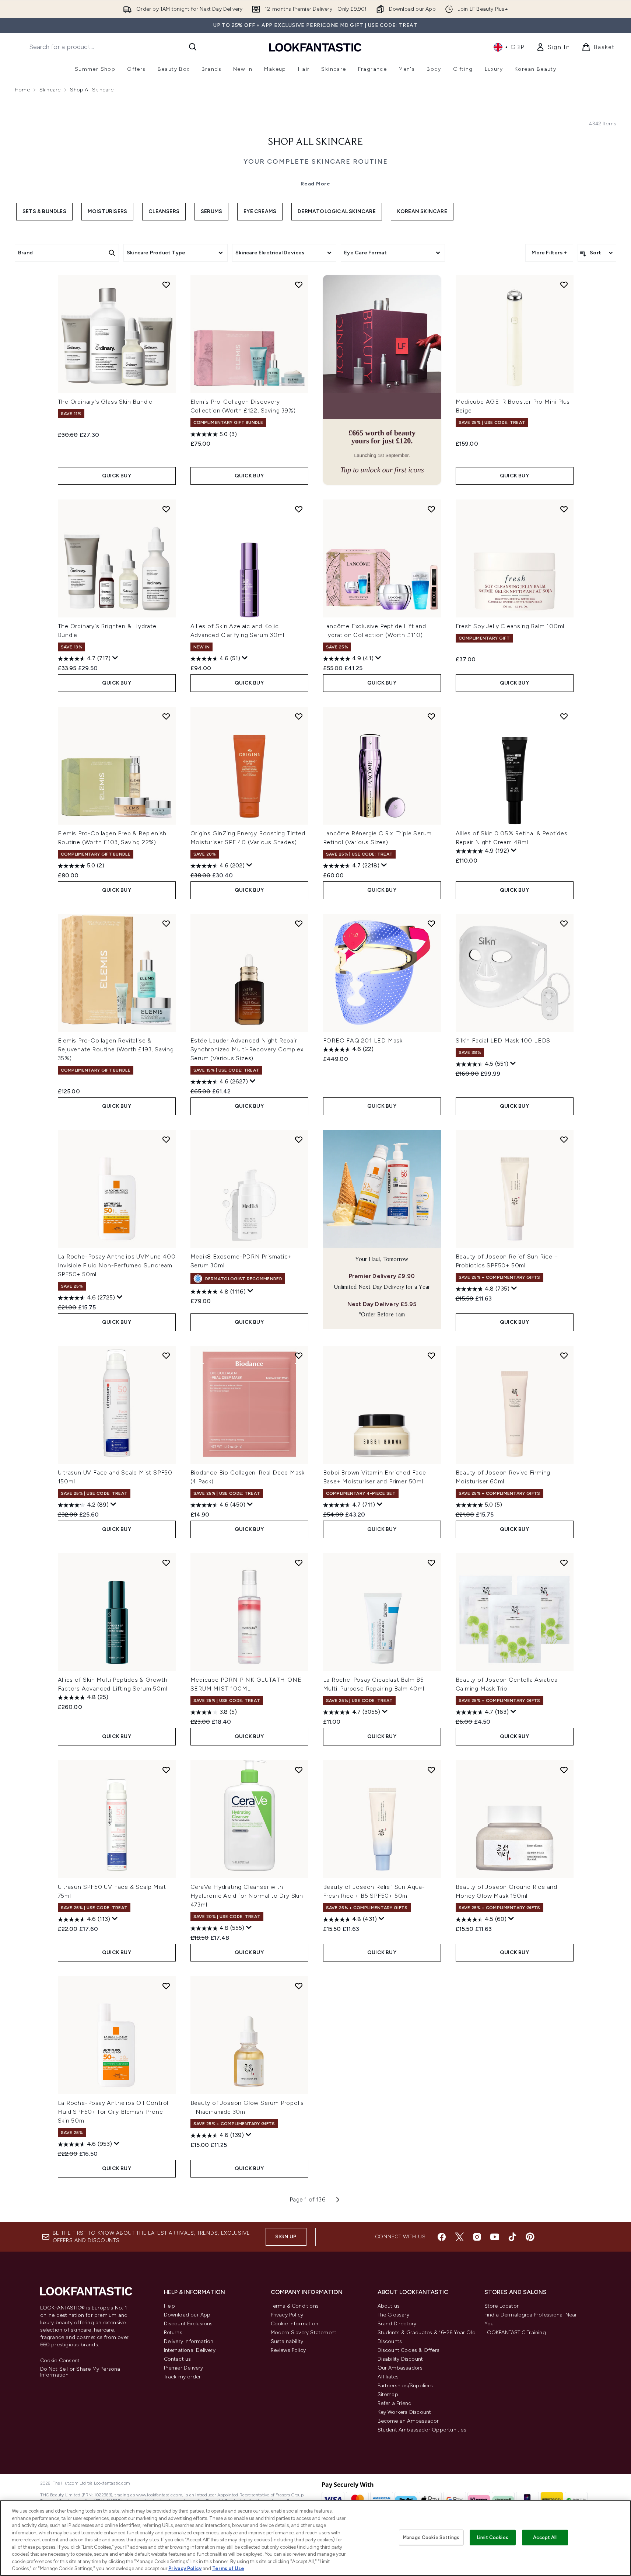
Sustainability (287, 2341)
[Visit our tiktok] (512, 2237)
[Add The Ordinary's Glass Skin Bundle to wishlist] (166, 285)
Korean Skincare (422, 211)
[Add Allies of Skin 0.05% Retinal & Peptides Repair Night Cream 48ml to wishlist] (564, 716)
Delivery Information (189, 2341)
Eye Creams (260, 211)
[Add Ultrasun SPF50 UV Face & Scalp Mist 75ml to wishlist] (166, 1770)
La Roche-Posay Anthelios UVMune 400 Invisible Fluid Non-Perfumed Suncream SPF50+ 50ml (117, 1265)
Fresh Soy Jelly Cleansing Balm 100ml (510, 626)
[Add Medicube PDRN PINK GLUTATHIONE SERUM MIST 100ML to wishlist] (299, 1563)
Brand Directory (397, 2324)
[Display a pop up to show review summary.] (115, 658)
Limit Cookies (493, 2537)
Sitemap (388, 2394)
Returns (173, 2333)
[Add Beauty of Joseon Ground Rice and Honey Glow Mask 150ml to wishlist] (564, 1770)
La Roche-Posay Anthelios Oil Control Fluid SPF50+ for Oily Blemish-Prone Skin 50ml (113, 2112)
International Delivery (190, 2350)
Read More (315, 184)
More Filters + (549, 253)
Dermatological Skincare (337, 211)
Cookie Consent (60, 2361)
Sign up (286, 2237)
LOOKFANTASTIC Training (515, 2333)
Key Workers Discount (404, 2412)
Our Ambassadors (400, 2368)
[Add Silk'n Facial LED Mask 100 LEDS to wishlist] (564, 923)
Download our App (187, 2315)
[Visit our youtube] (495, 2237)
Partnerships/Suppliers (405, 2386)
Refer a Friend (395, 2403)
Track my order (183, 2377)
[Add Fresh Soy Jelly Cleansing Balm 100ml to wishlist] (564, 509)
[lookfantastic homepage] (315, 47)
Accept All (545, 2537)
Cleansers (164, 211)
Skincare (50, 90)
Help (170, 2306)
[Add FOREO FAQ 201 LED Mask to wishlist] (431, 923)
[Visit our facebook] (442, 2237)
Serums (211, 211)
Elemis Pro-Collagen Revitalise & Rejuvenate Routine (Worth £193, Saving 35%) (116, 1049)
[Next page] (338, 2200)
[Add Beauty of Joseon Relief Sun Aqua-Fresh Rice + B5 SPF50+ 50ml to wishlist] (431, 1770)
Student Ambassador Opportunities (422, 2430)
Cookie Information (295, 2324)
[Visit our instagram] (477, 2237)
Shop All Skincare (315, 142)
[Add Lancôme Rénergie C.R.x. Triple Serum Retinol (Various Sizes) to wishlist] (431, 716)
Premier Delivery (184, 2368)
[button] (382, 380)
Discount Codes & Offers (409, 2350)
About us (389, 2306)
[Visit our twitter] (459, 2237)
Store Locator (502, 2306)
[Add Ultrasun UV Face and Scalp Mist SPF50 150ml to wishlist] (166, 1355)
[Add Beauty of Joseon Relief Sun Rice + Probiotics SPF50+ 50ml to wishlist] (564, 1139)
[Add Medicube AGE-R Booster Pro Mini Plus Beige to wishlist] (564, 285)
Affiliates (388, 2377)
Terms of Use (228, 2568)
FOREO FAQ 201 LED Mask (363, 1040)
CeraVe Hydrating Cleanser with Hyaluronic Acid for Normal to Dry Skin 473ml (247, 1896)
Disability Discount (400, 2359)
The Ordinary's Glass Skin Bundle (105, 402)
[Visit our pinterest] (530, 2237)
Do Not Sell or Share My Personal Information (81, 2372)
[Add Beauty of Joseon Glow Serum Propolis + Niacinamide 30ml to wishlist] (299, 1986)
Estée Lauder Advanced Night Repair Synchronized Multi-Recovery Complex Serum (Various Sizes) (247, 1049)
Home (22, 90)
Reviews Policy (288, 2350)
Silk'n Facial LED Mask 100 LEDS (503, 1040)
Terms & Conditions (295, 2306)
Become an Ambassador (408, 2421)
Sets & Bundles (44, 211)
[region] (315, 2538)
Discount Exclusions (188, 2324)
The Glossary (393, 2315)
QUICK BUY (117, 476)
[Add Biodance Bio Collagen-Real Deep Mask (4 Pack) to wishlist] (299, 1355)
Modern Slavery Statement (304, 2333)
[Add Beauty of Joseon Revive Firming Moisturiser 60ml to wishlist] (564, 1355)
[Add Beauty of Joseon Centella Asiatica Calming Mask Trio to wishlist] (564, 1563)
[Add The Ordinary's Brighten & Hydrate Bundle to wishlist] (166, 509)
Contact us (178, 2359)
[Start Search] (193, 47)
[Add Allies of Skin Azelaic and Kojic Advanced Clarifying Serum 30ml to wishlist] (299, 509)
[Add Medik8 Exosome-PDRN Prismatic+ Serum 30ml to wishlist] (299, 1139)
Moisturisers (107, 211)
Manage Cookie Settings (431, 2537)
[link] (553, 47)
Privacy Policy (287, 2315)
